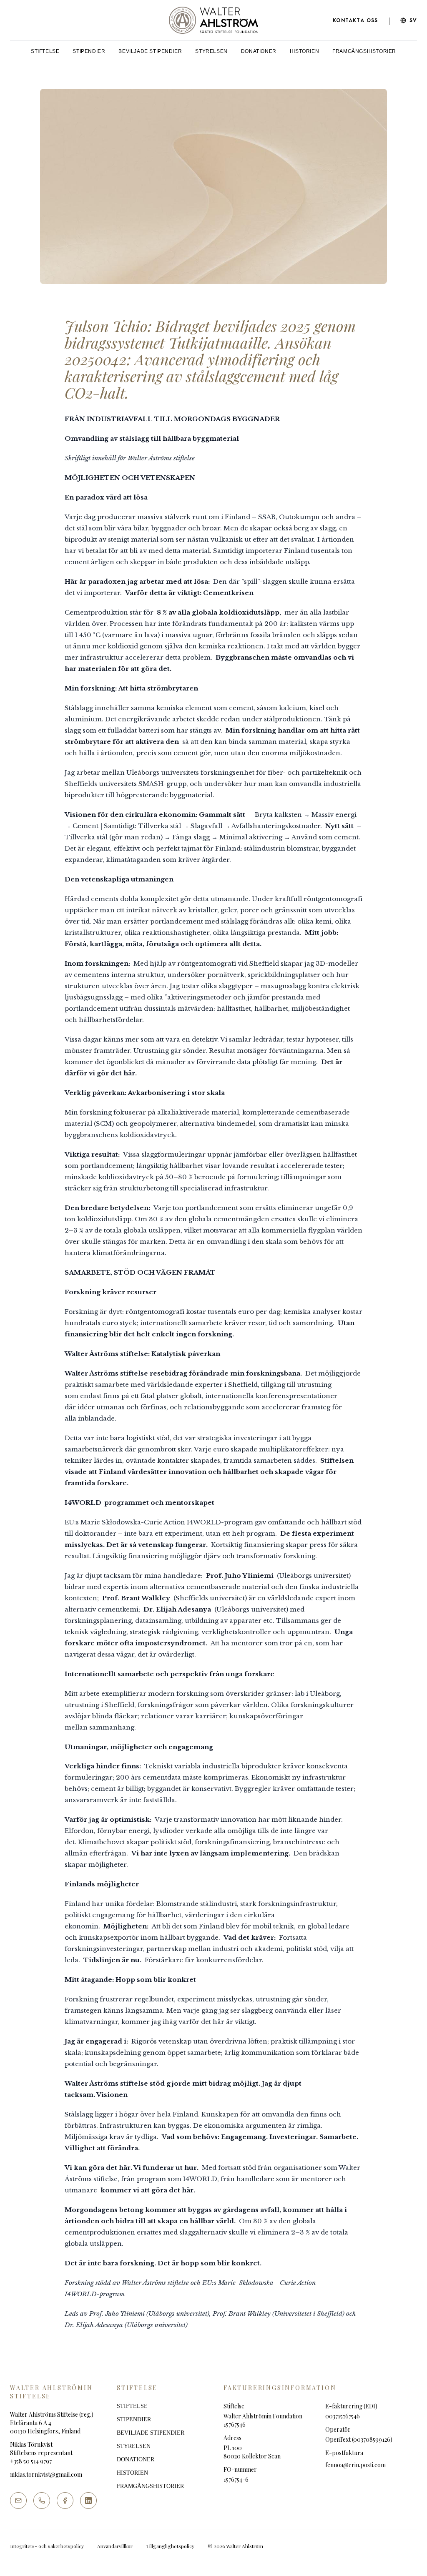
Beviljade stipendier (150, 51)
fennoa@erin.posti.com (355, 2465)
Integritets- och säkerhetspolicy (47, 2546)
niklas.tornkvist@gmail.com (46, 2474)
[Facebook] (65, 2501)
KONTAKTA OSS (355, 20)
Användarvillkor (115, 2546)
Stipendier (89, 51)
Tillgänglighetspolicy (170, 2546)
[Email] (18, 2501)
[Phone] (42, 2501)
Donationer (259, 51)
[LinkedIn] (88, 2501)
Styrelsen (211, 51)
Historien (304, 51)
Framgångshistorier (364, 51)
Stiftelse (45, 51)
